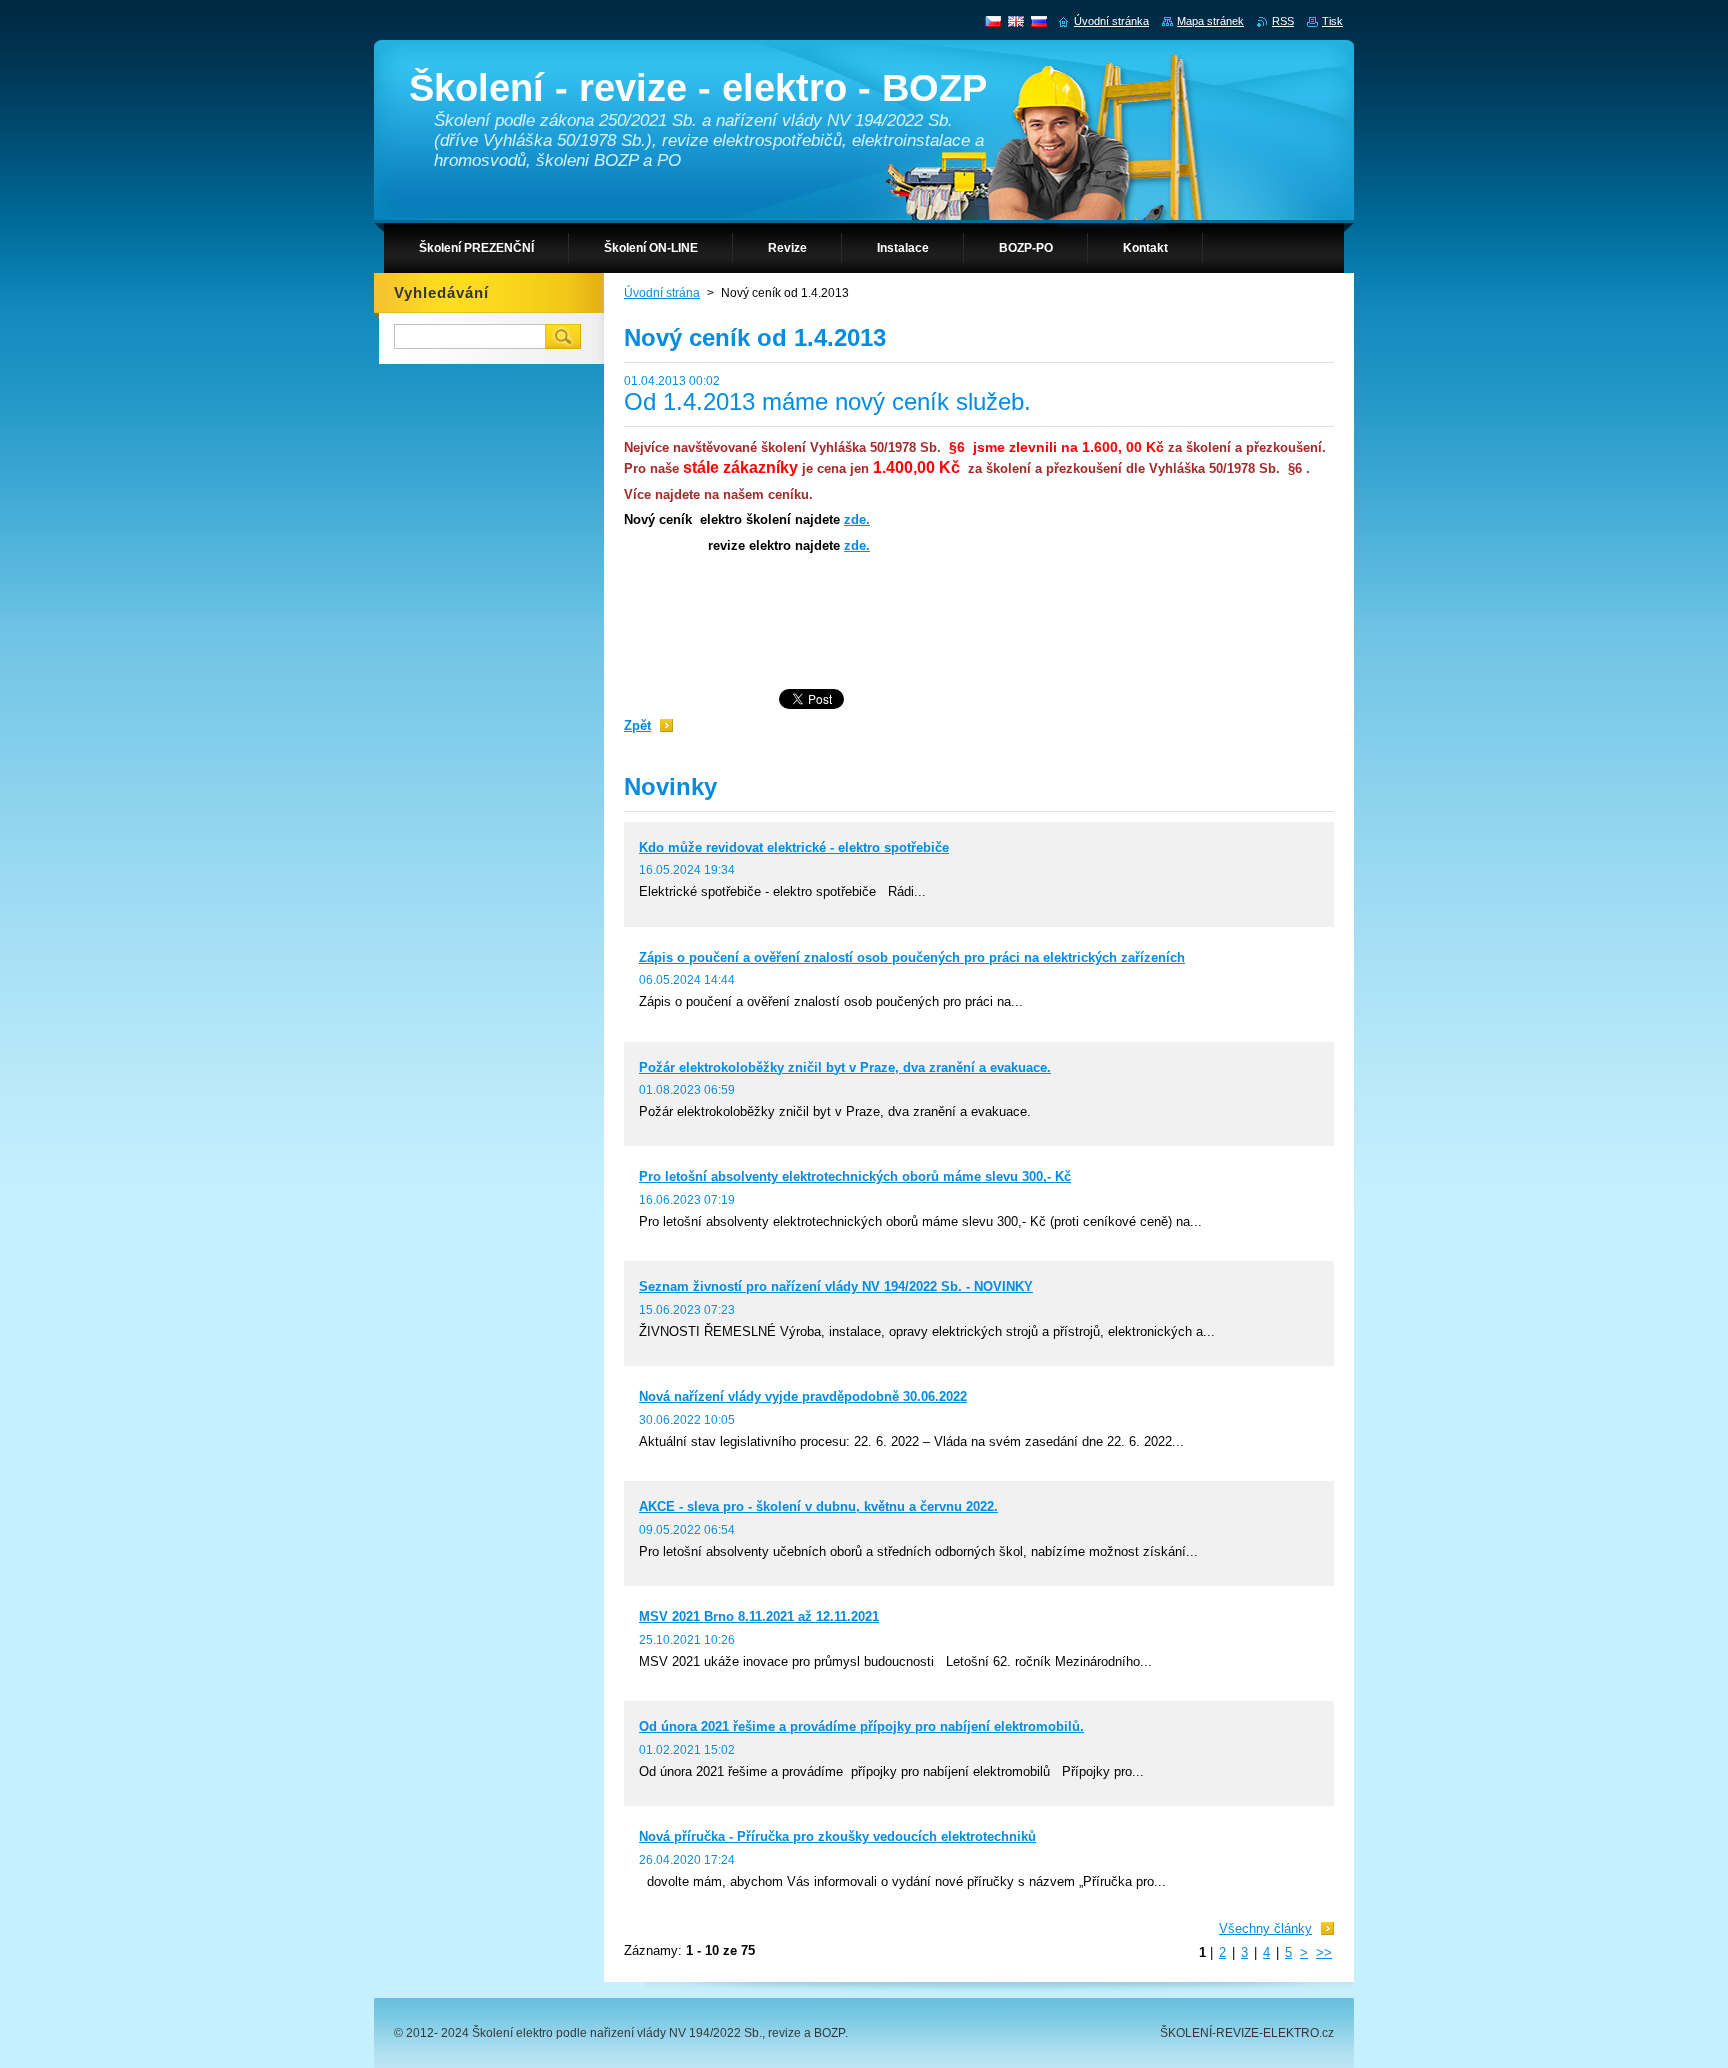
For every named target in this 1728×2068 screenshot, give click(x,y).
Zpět (637, 725)
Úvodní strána (662, 293)
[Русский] (1039, 21)
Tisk (1332, 21)
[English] (1016, 21)
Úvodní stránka (1111, 21)
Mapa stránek (1210, 21)
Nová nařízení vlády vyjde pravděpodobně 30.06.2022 (803, 1396)
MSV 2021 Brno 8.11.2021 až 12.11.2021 (759, 1616)
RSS (1283, 21)
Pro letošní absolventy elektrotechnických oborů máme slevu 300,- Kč (855, 1176)
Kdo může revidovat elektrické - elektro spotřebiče (794, 847)
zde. (857, 519)
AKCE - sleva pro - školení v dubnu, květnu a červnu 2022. (818, 1506)
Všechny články (1265, 1928)
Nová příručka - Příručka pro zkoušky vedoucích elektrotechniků (837, 1836)
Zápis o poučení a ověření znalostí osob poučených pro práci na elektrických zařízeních (912, 957)
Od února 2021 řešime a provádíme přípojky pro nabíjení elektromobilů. (861, 1726)
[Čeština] (993, 21)
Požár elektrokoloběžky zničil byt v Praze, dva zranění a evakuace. (845, 1067)
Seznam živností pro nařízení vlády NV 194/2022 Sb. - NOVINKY (836, 1286)
